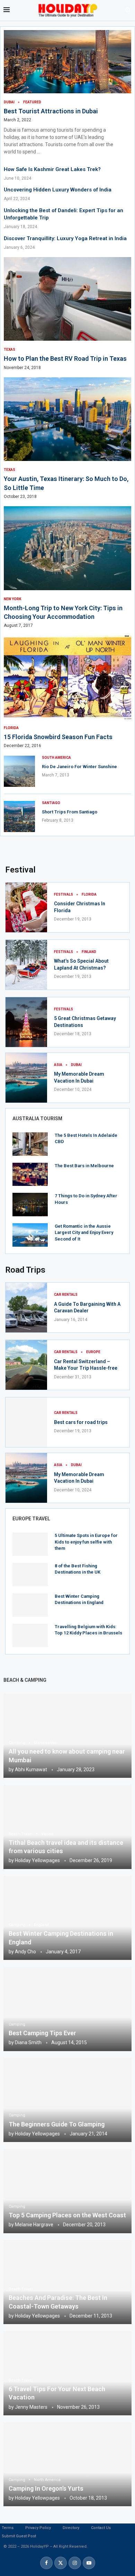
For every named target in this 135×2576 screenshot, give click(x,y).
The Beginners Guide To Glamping (57, 2124)
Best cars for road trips (81, 1422)
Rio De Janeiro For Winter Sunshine (79, 767)
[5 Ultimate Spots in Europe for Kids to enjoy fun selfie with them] (30, 1544)
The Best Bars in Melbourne (84, 1166)
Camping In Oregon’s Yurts (46, 2488)
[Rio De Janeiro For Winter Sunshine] (19, 771)
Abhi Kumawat (31, 1770)
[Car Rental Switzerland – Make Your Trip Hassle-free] (26, 1365)
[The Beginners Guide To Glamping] (67, 2100)
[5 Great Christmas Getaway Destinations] (26, 1022)
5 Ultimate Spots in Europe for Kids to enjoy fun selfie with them (86, 1542)
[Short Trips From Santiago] (19, 817)
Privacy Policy (38, 2528)
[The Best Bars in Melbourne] (30, 1174)
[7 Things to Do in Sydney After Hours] (30, 1205)
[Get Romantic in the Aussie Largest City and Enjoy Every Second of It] (30, 1235)
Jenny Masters (31, 2407)
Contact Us (101, 2528)
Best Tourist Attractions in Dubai (51, 111)
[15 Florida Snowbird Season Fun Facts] (67, 692)
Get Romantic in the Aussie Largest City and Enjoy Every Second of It (84, 1232)
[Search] (128, 10)
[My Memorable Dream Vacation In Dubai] (26, 1078)
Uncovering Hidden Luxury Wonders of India (58, 190)
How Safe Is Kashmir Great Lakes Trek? (52, 169)
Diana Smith (28, 2042)
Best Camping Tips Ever (42, 2033)
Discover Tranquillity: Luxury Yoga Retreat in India (65, 238)
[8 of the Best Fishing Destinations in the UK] (30, 1575)
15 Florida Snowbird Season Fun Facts (58, 737)
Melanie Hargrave (34, 2225)
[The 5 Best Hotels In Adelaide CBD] (30, 1144)
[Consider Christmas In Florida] (26, 907)
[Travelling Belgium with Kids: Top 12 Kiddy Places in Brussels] (30, 1635)
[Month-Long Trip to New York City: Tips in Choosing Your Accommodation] (67, 567)
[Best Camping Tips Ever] (67, 2009)
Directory (71, 2528)
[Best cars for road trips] (26, 1422)
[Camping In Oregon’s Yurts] (67, 2464)
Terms (8, 2528)
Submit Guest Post (19, 2536)
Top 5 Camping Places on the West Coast (67, 2215)
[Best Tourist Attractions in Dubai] (67, 93)
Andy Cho (25, 1952)
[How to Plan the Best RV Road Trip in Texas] (67, 314)
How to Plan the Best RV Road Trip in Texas (65, 358)
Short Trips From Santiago (70, 812)
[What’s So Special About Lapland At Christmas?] (26, 965)
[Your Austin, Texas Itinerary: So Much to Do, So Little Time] (67, 438)
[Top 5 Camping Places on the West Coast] (67, 2191)
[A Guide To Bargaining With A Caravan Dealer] (26, 1308)
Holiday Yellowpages (37, 1860)
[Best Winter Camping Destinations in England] (30, 1605)
